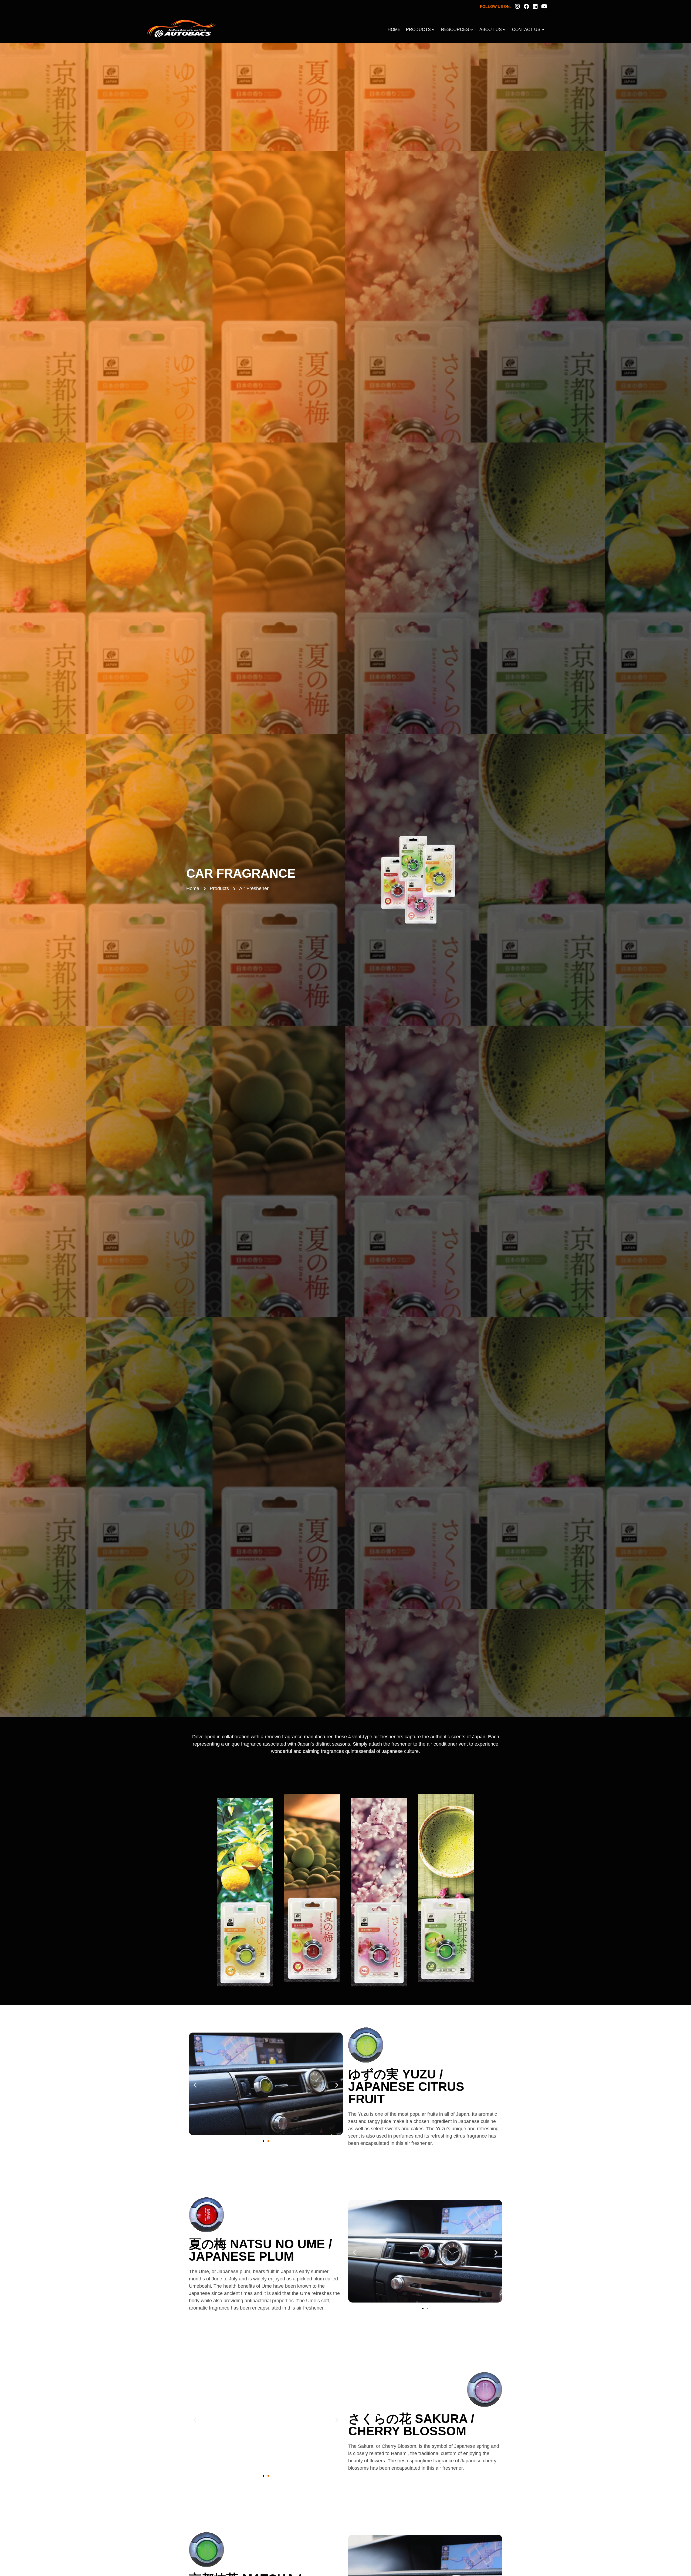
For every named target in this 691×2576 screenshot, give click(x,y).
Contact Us (526, 30)
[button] (195, 2085)
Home (394, 30)
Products (418, 30)
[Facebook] (526, 6)
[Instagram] (517, 6)
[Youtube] (544, 6)
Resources (455, 30)
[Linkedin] (535, 6)
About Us (491, 30)
